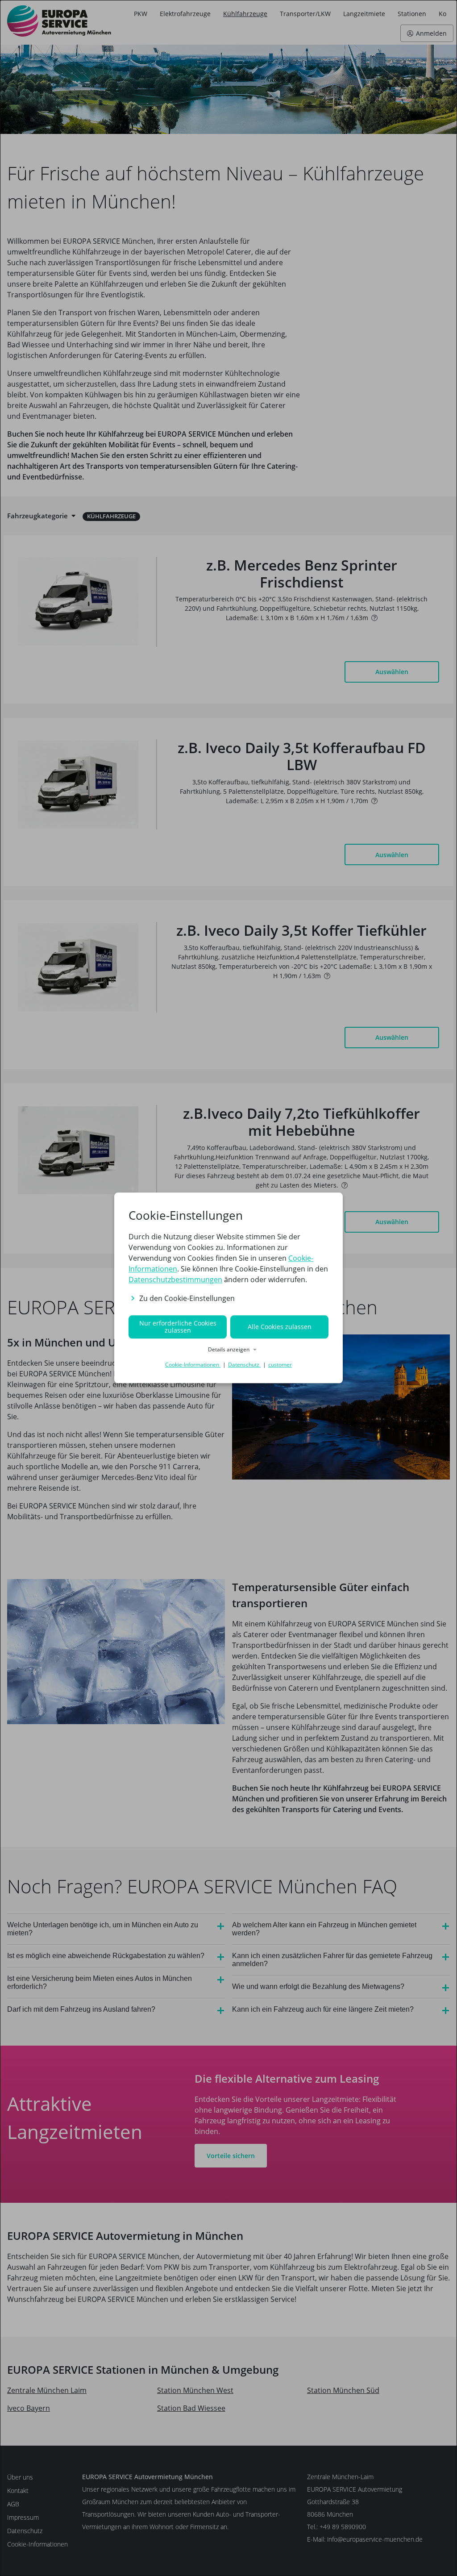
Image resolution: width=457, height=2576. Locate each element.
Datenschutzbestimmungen (175, 1280)
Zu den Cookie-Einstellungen (187, 1298)
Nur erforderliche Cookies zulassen (178, 1327)
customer (280, 1365)
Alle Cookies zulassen (280, 1327)
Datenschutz (244, 1365)
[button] (228, 1350)
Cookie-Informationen (193, 1365)
